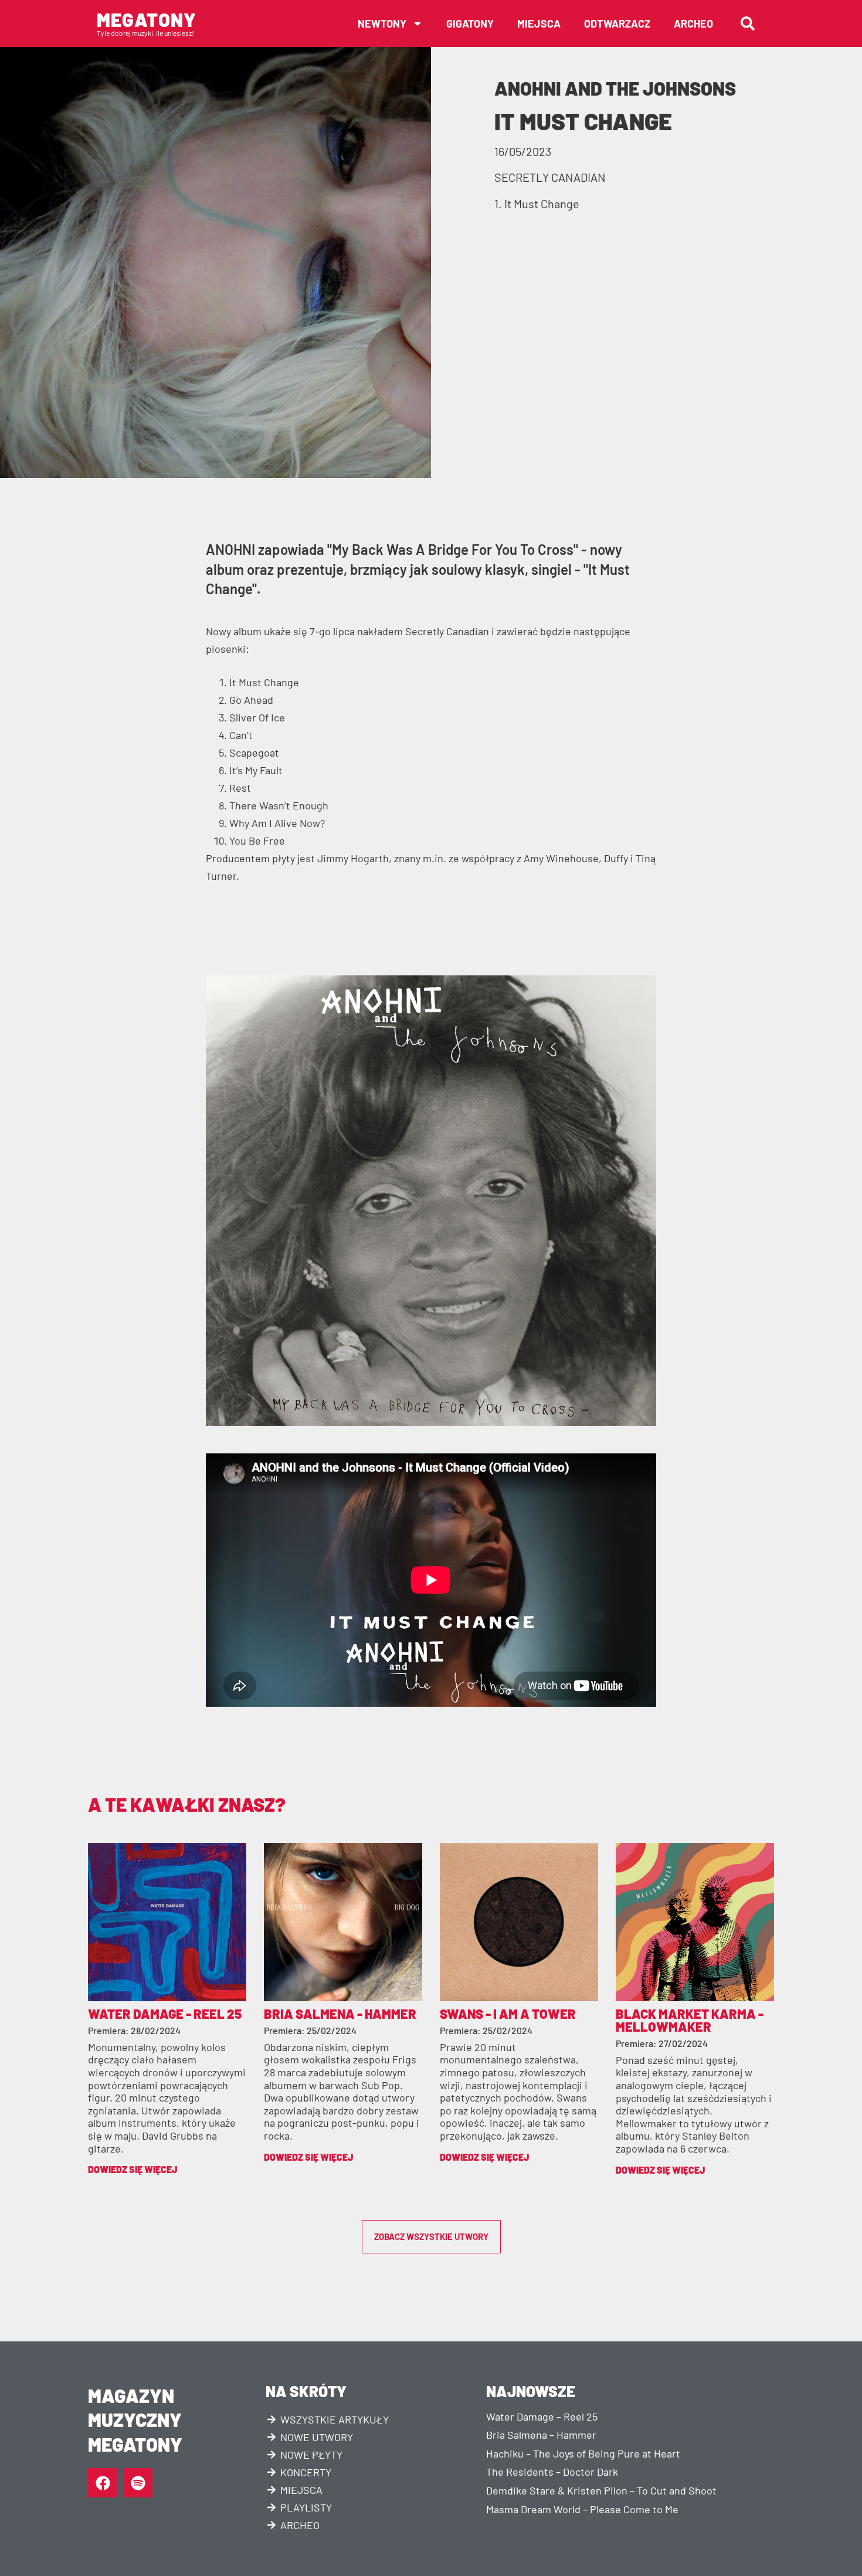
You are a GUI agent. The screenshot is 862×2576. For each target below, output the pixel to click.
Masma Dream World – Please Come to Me (582, 2509)
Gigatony (470, 23)
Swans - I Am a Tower (508, 2014)
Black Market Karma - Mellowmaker (690, 2020)
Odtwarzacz (617, 23)
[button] (748, 23)
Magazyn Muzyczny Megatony (135, 2420)
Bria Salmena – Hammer (541, 2435)
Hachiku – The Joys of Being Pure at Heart (583, 2453)
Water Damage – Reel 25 (542, 2416)
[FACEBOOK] (103, 2483)
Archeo (693, 23)
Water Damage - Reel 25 (165, 2014)
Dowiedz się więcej (133, 2169)
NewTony (382, 23)
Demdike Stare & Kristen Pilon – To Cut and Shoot (601, 2490)
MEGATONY (147, 19)
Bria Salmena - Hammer (340, 2014)
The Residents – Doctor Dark (552, 2472)
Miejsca (539, 23)
